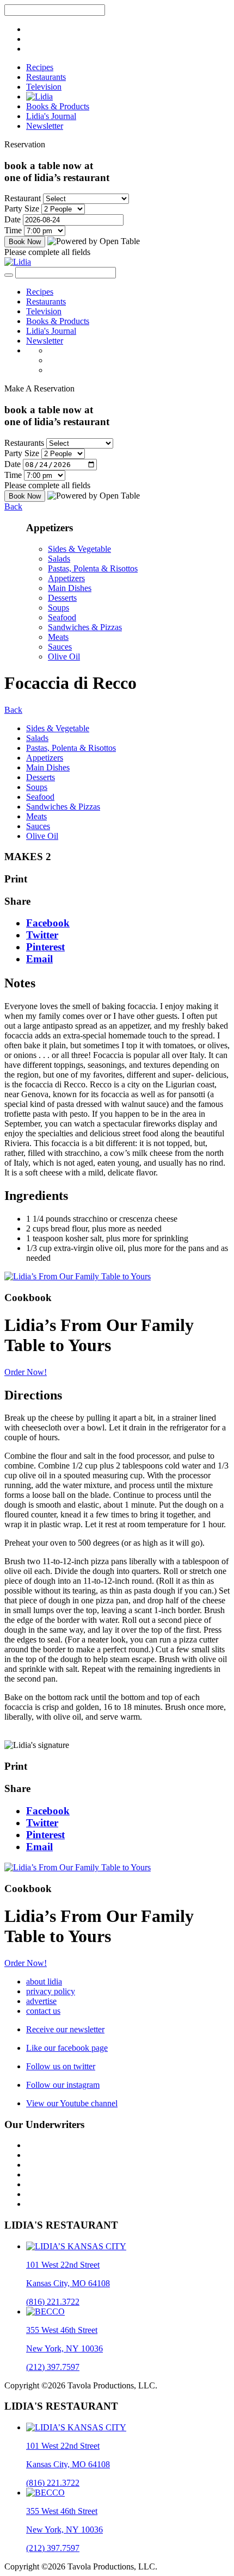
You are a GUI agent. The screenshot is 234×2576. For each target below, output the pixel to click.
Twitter (42, 935)
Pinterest (45, 947)
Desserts (62, 598)
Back (13, 506)
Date (13, 219)
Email (39, 959)
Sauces (60, 647)
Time (13, 230)
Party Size (22, 209)
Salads (59, 559)
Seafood (62, 617)
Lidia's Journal (51, 116)
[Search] (9, 275)
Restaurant (23, 198)
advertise (41, 2001)
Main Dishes (70, 588)
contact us (43, 2011)
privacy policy (51, 1991)
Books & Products (58, 106)
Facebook (48, 923)
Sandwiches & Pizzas (85, 627)
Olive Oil (64, 657)
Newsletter (45, 126)
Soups (59, 608)
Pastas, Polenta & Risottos (93, 568)
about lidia (44, 1981)
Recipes (40, 67)
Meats (58, 637)
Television (44, 87)
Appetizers (66, 578)
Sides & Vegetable (79, 549)
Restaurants (46, 77)
